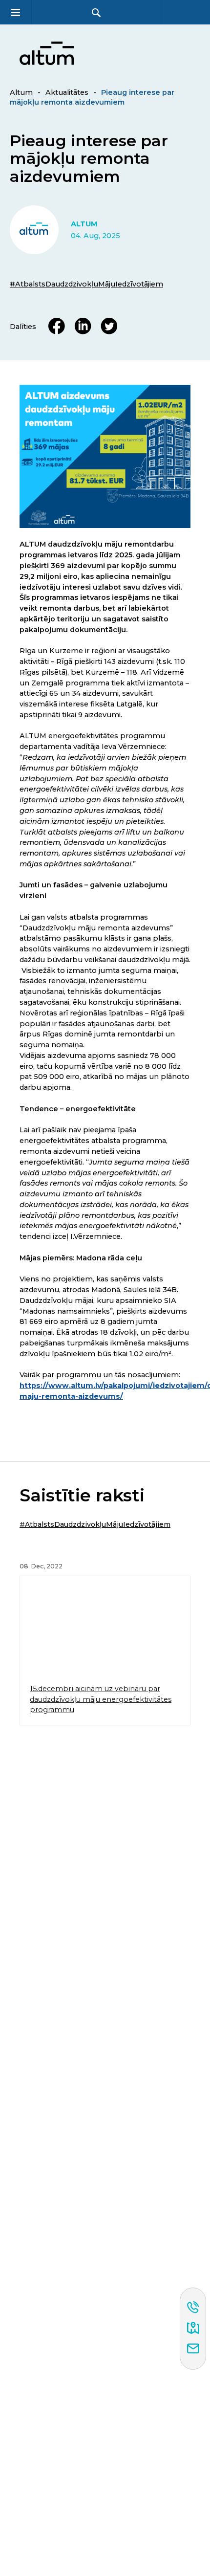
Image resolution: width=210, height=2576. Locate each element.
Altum (21, 92)
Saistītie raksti (82, 1496)
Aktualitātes (67, 92)
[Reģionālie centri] (193, 2329)
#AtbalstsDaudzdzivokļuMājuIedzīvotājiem (86, 284)
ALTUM (84, 224)
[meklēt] (96, 12)
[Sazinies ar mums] (193, 2349)
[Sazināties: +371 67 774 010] (193, 2308)
